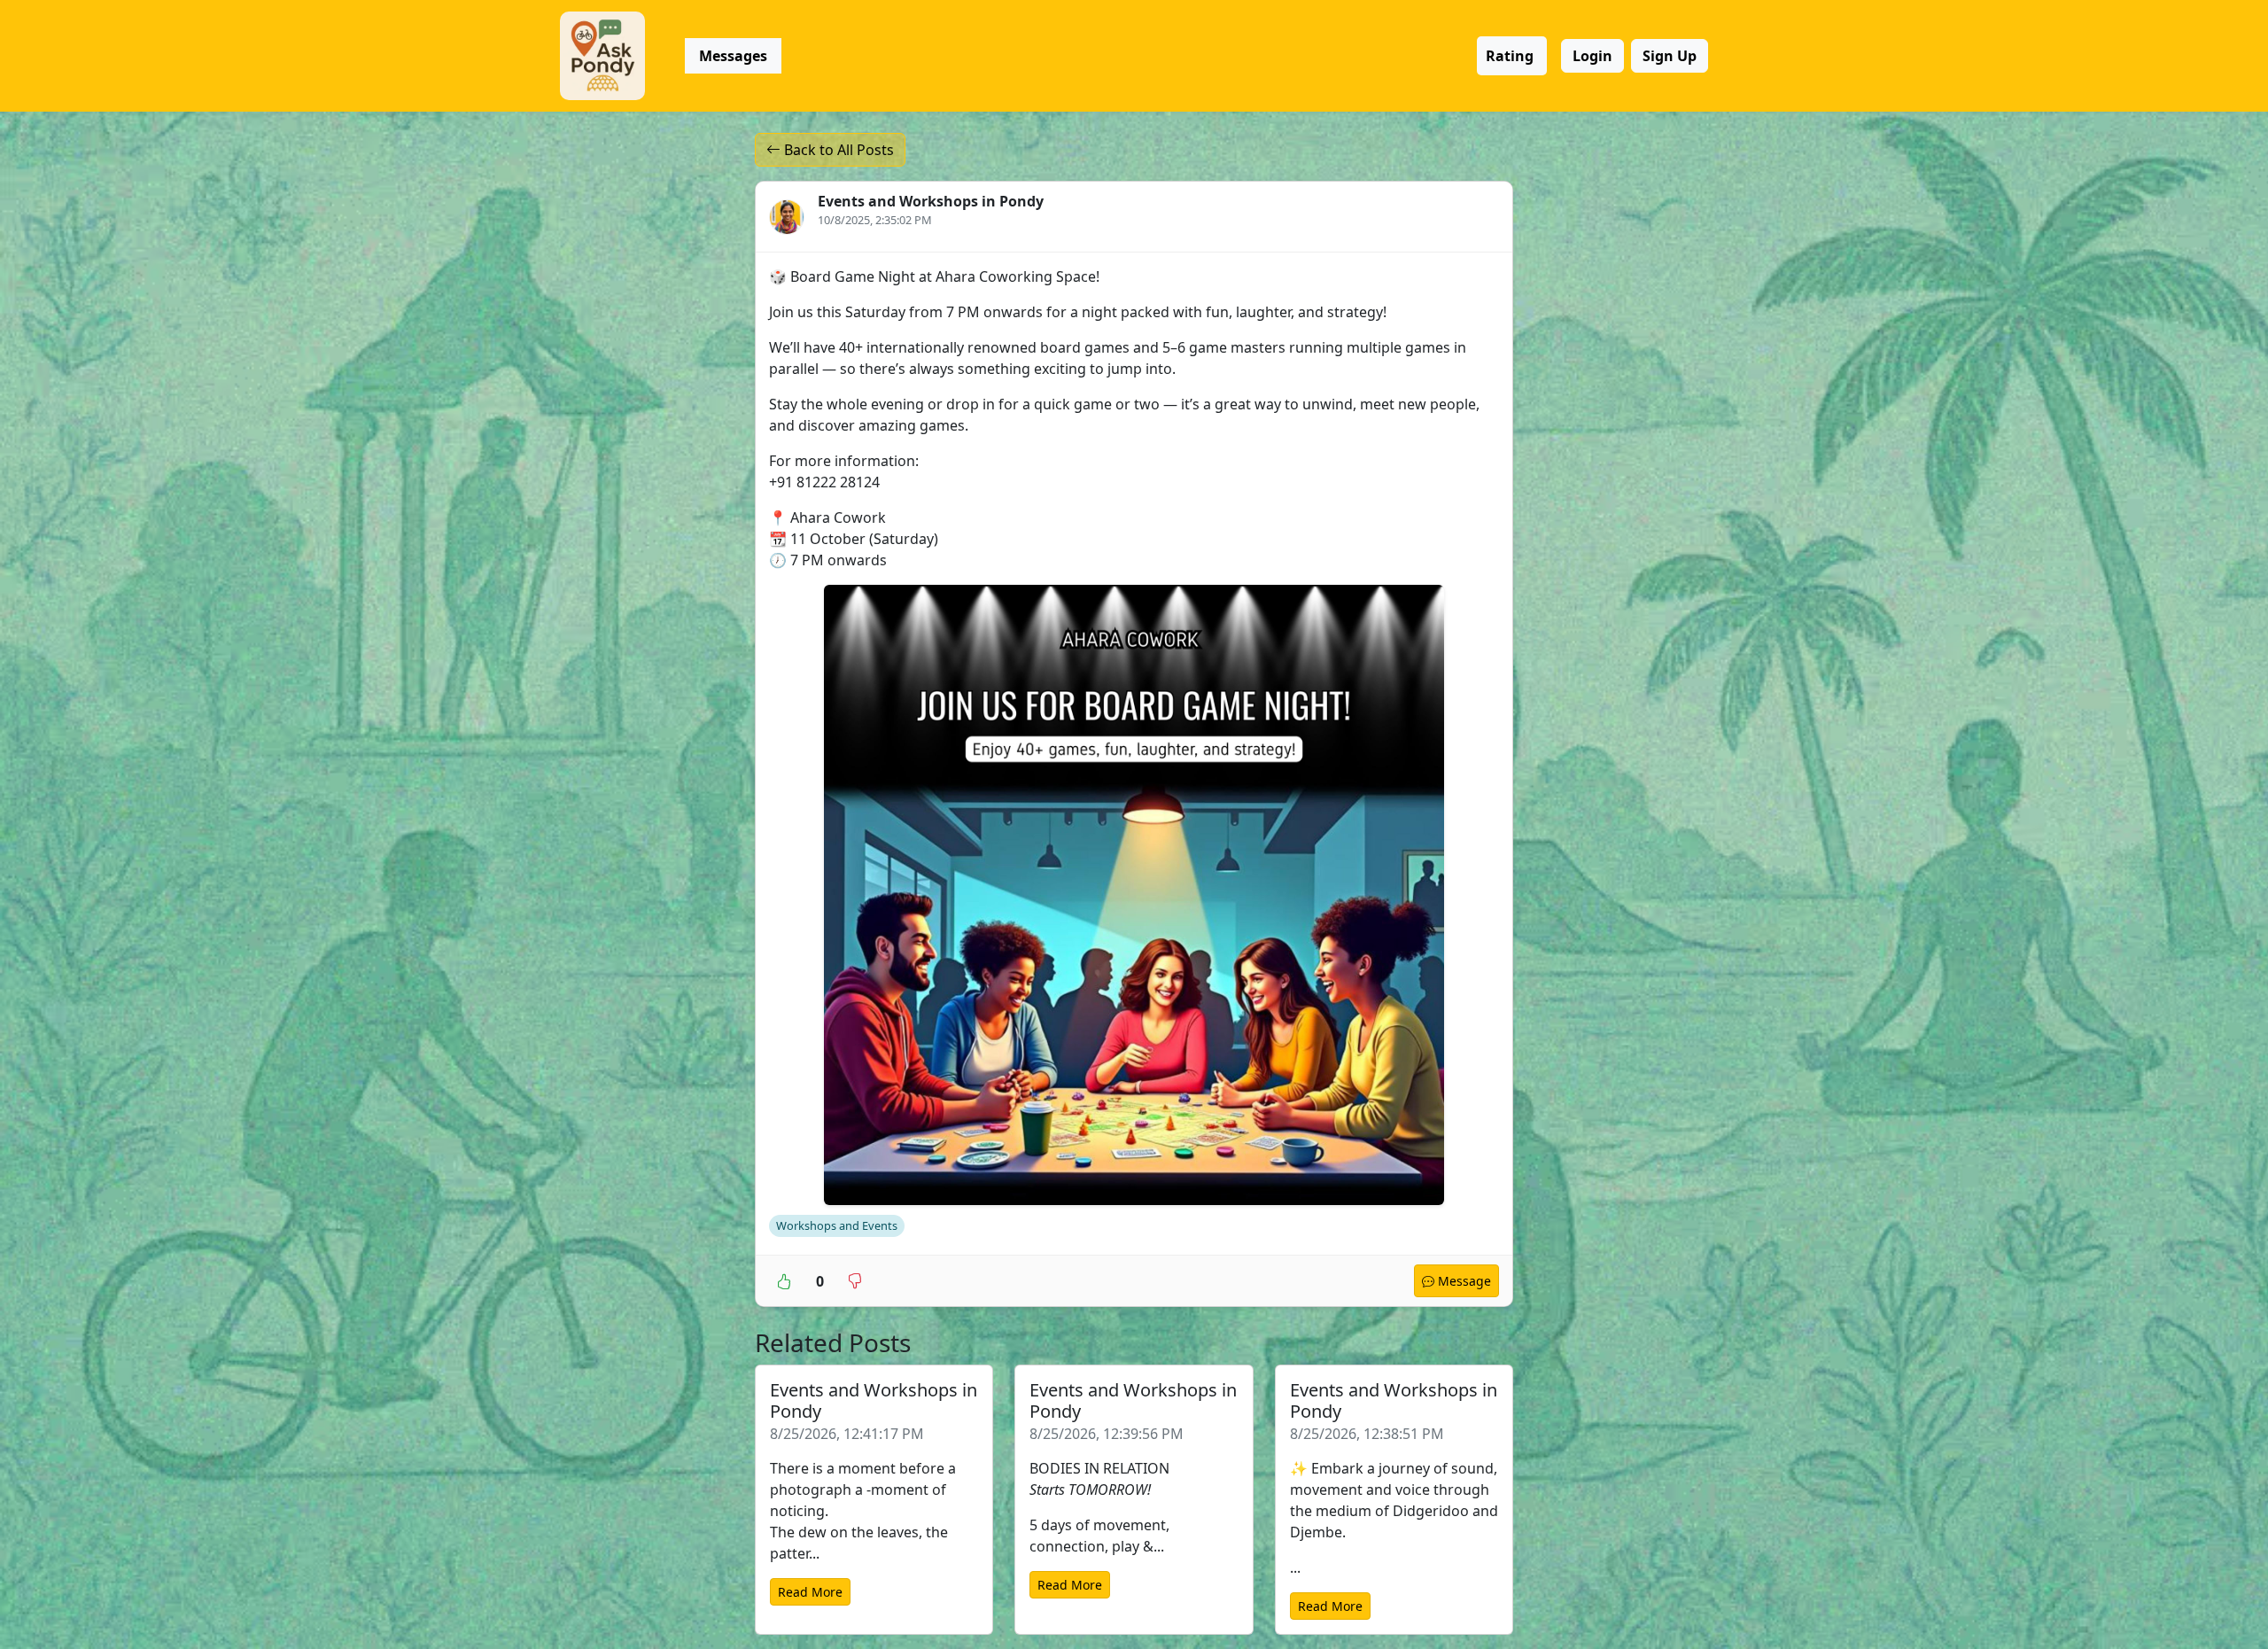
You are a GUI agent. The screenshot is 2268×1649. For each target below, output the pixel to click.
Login (1592, 56)
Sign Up (1670, 56)
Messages (733, 56)
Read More (810, 1592)
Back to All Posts (837, 150)
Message (1463, 1281)
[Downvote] (855, 1280)
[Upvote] (784, 1280)
